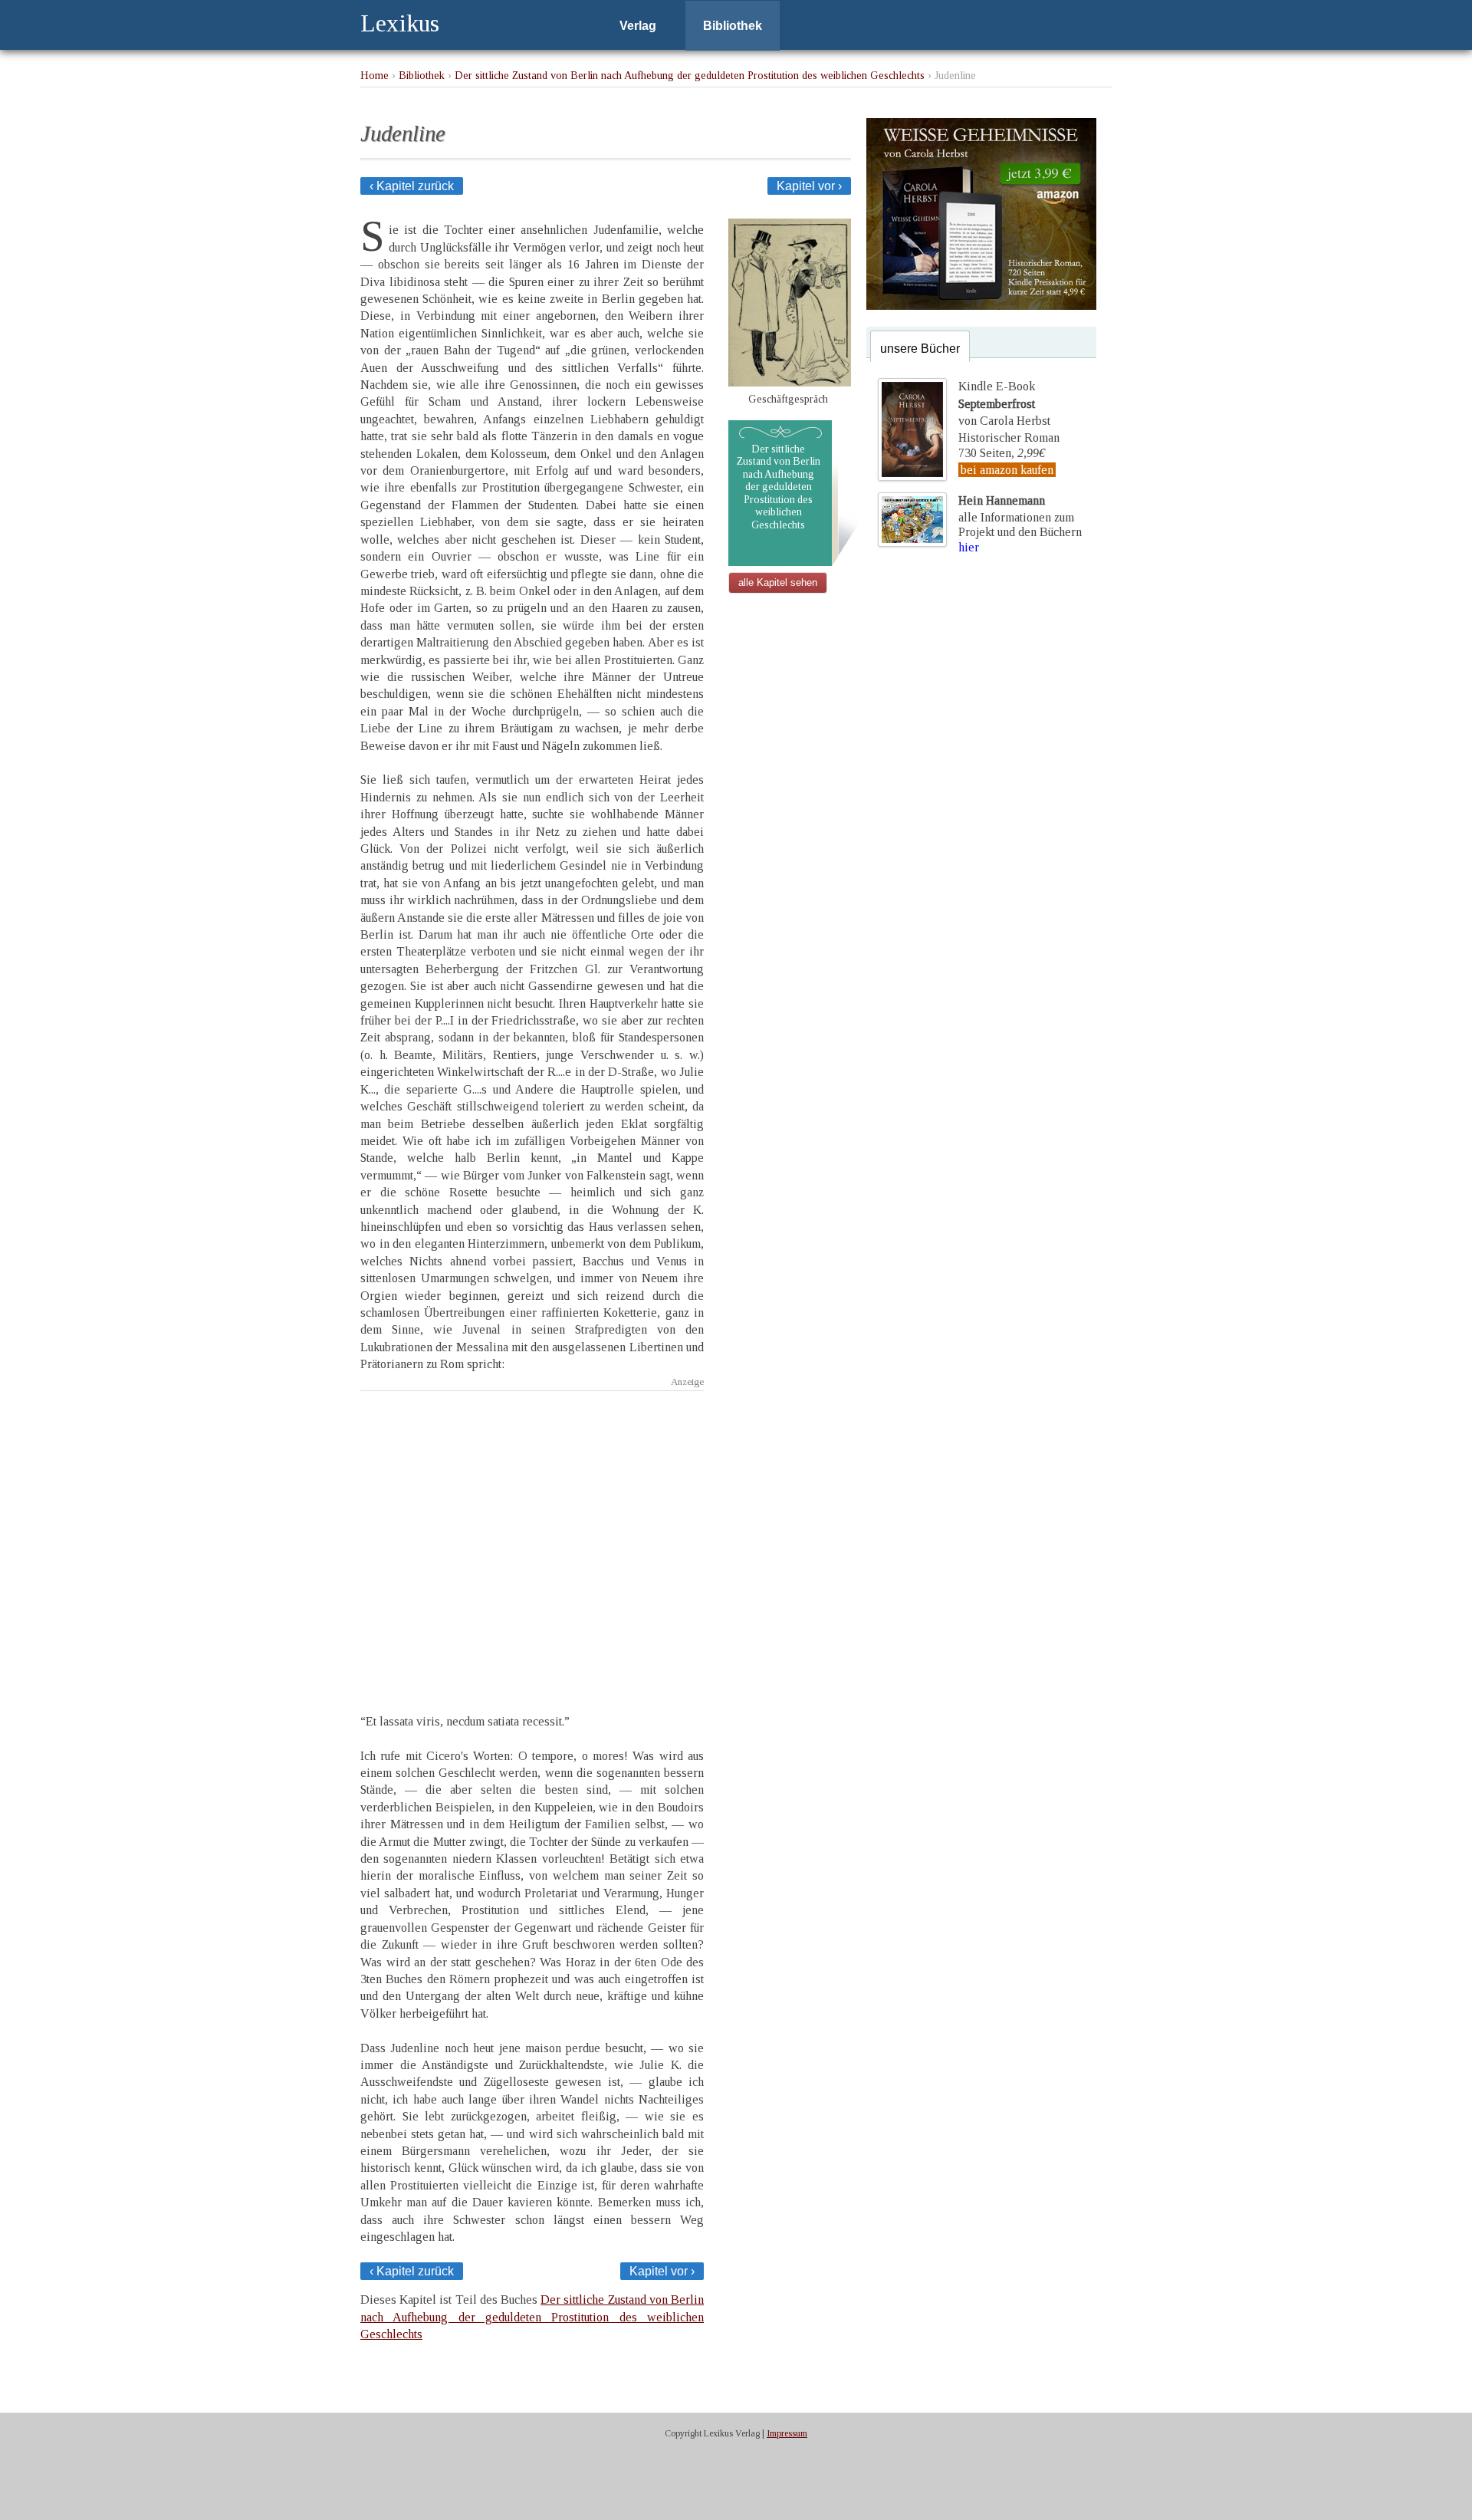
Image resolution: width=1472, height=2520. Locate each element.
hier (969, 547)
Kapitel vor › (809, 186)
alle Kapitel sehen (778, 582)
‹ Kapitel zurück (412, 186)
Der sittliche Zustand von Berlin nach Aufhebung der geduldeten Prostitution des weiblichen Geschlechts (690, 75)
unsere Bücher (920, 349)
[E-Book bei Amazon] (981, 306)
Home (375, 75)
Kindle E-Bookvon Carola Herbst (1004, 403)
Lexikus (400, 23)
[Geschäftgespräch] (790, 382)
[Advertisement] (532, 1539)
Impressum (787, 2433)
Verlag (638, 26)
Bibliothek (733, 26)
